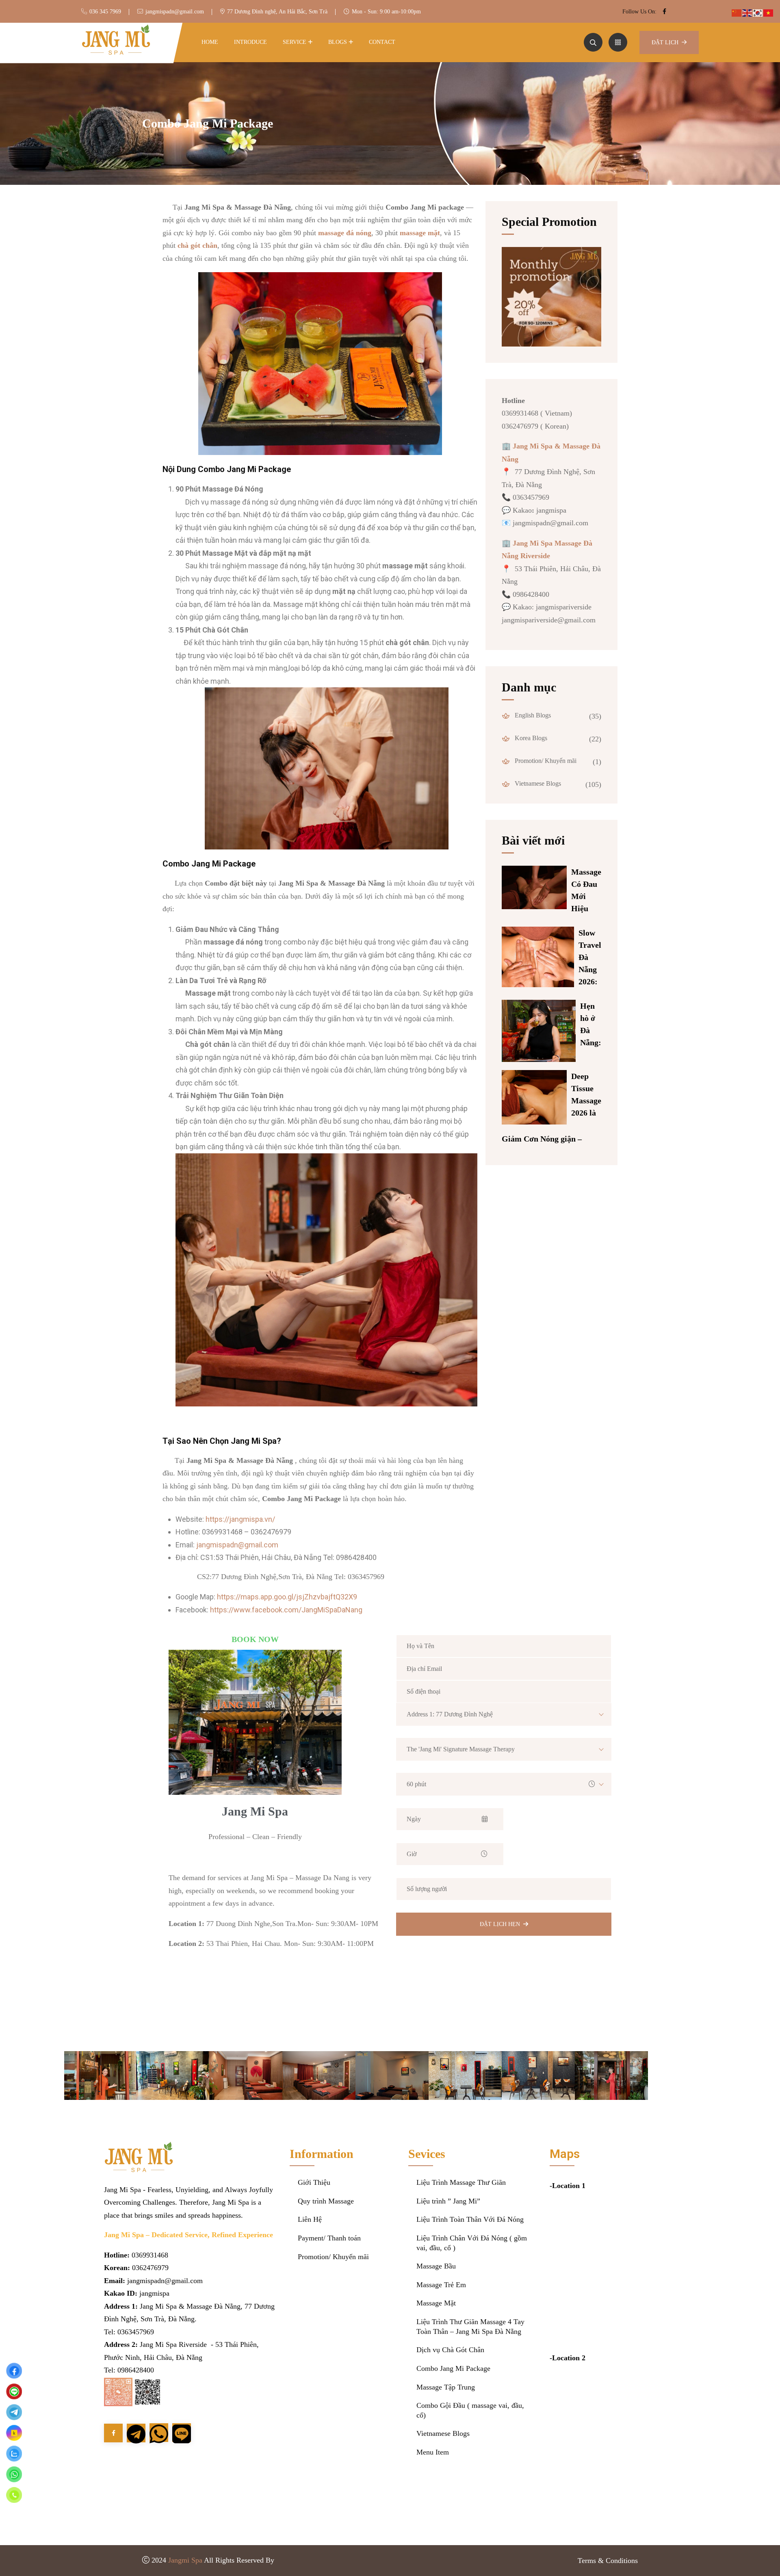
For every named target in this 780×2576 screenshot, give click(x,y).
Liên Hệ (310, 2219)
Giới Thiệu (314, 2182)
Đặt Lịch (665, 42)
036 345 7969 (105, 12)
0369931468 (150, 2255)
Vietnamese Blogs (537, 783)
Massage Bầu (436, 2266)
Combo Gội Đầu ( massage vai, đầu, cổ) (470, 2410)
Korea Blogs (530, 738)
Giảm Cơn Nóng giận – (542, 1139)
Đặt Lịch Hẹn (500, 1924)
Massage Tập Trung (446, 2387)
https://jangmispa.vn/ (240, 1519)
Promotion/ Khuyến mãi (545, 761)
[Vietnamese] (769, 12)
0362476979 (150, 2268)
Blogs (338, 42)
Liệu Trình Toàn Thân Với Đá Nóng (470, 2219)
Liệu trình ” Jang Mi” (448, 2201)
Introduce (250, 42)
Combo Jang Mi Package (453, 2368)
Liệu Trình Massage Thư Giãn (461, 2182)
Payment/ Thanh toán (329, 2238)
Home (210, 42)
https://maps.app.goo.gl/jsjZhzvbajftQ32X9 (287, 1597)
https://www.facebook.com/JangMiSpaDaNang (286, 1610)
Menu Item (433, 2452)
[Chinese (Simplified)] (737, 12)
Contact (382, 42)
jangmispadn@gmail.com (175, 12)
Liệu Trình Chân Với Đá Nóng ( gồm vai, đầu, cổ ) (472, 2243)
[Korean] (758, 12)
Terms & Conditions (608, 2561)
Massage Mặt (436, 2303)
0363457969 (136, 2332)
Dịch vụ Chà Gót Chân (450, 2350)
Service (295, 42)
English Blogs (532, 715)
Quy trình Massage (326, 2201)
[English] (747, 12)
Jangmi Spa (185, 2560)
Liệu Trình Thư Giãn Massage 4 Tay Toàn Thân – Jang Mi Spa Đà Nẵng (470, 2327)
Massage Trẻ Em (441, 2285)
